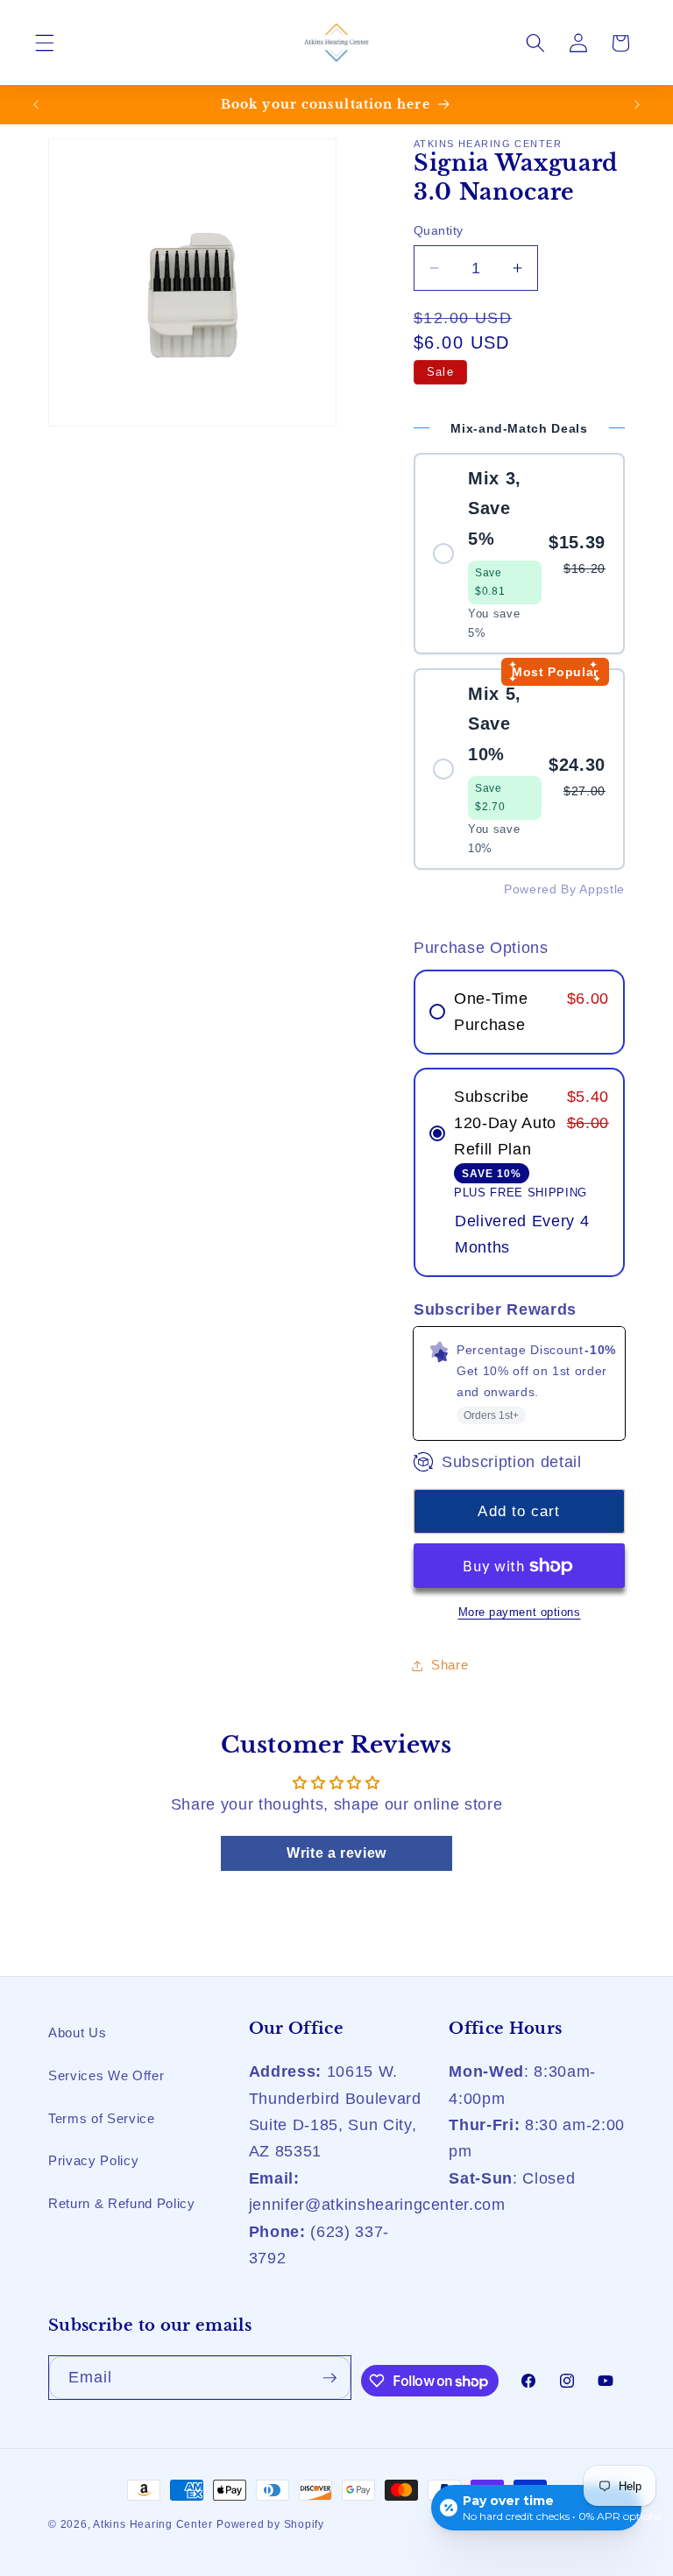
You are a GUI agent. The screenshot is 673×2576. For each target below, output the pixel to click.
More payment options (520, 1612)
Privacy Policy (93, 2160)
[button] (45, 43)
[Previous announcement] (36, 104)
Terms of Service (102, 2118)
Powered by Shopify (270, 2524)
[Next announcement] (637, 104)
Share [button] (450, 1665)
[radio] (519, 554)
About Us (77, 2033)
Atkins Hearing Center (152, 2524)
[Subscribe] (329, 2378)
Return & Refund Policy (122, 2203)
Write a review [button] (336, 1853)
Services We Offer (106, 2075)
